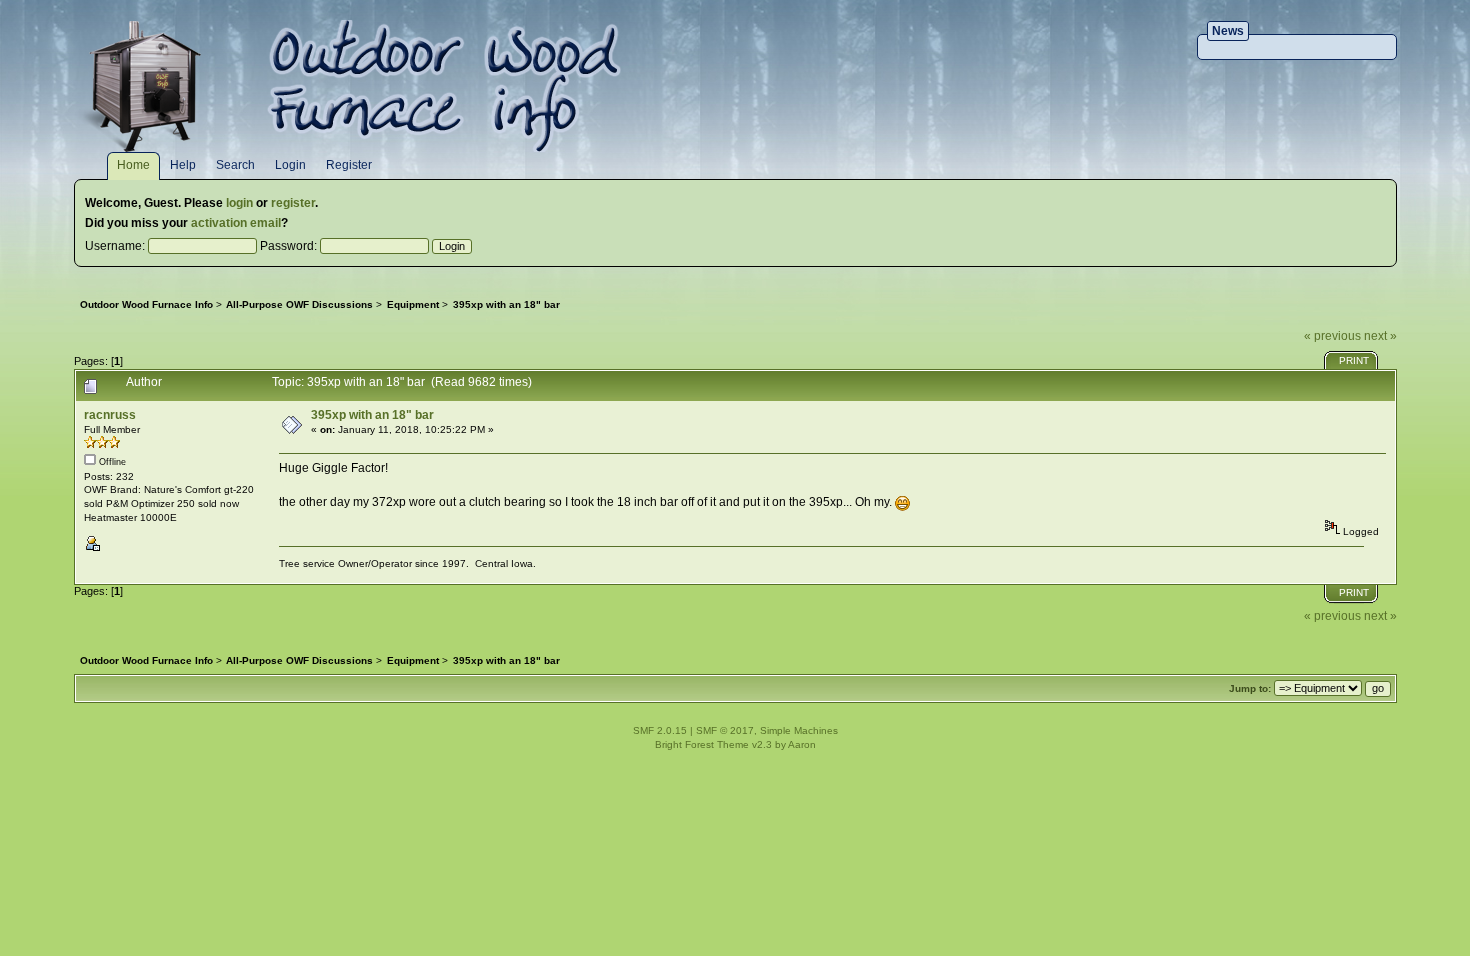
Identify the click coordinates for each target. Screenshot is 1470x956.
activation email (236, 223)
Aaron (802, 744)
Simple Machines (799, 730)
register (293, 203)
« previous (1332, 336)
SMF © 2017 (725, 730)
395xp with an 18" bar (372, 415)
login (239, 203)
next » (1380, 336)
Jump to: (1250, 688)
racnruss (110, 415)
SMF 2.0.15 (660, 730)
